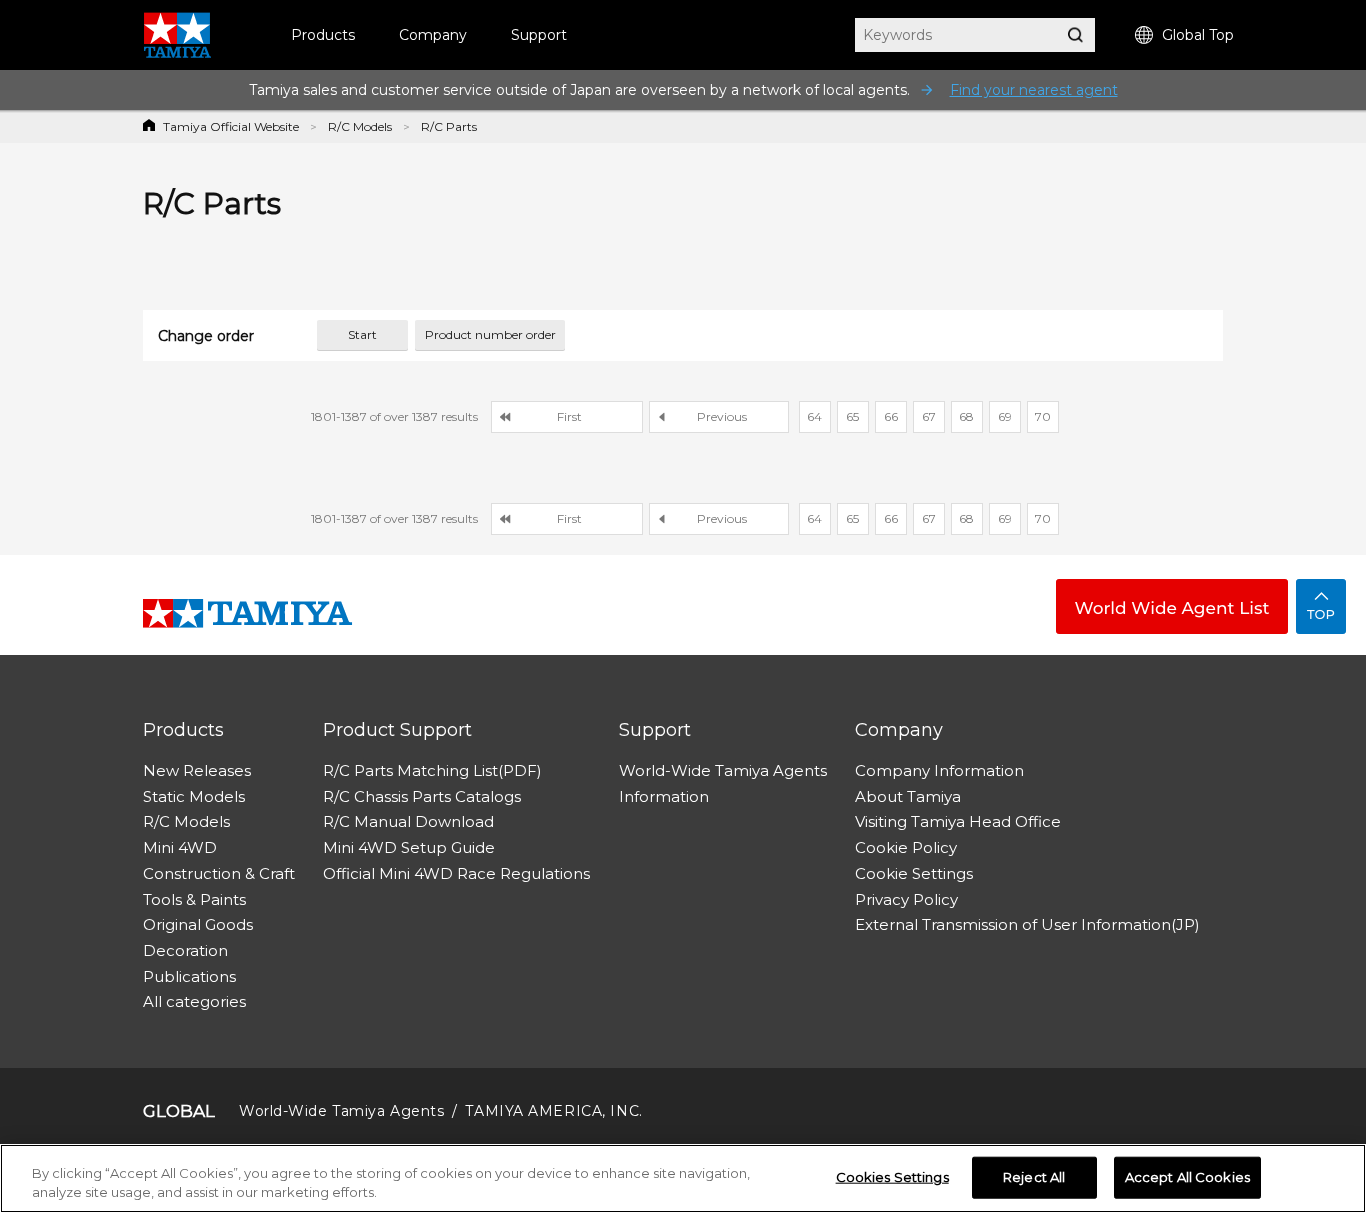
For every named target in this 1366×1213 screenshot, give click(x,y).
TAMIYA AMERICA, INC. (553, 1111)
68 (966, 416)
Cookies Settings (892, 1177)
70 (1043, 416)
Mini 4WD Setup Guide (409, 847)
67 (929, 416)
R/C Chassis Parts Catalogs (422, 796)
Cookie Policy (906, 847)
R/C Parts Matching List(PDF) (432, 770)
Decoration (185, 950)
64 (814, 416)
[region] (683, 1178)
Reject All (1034, 1177)
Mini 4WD (180, 847)
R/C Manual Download (408, 821)
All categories (194, 1001)
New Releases (197, 770)
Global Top (1198, 35)
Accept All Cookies (1187, 1177)
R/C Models (360, 126)
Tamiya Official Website (231, 126)
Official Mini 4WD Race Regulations (456, 873)
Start (362, 334)
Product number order (490, 334)
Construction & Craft (219, 873)
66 (891, 416)
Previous (722, 416)
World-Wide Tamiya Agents (723, 770)
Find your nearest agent (1034, 90)
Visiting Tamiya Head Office (958, 821)
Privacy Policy (906, 899)
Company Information (939, 770)
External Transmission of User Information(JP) (1027, 924)
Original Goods (198, 924)
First (569, 416)
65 (852, 416)
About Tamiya (908, 796)
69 (1005, 416)
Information (664, 796)
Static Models (194, 796)
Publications (189, 976)
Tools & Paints (194, 899)
